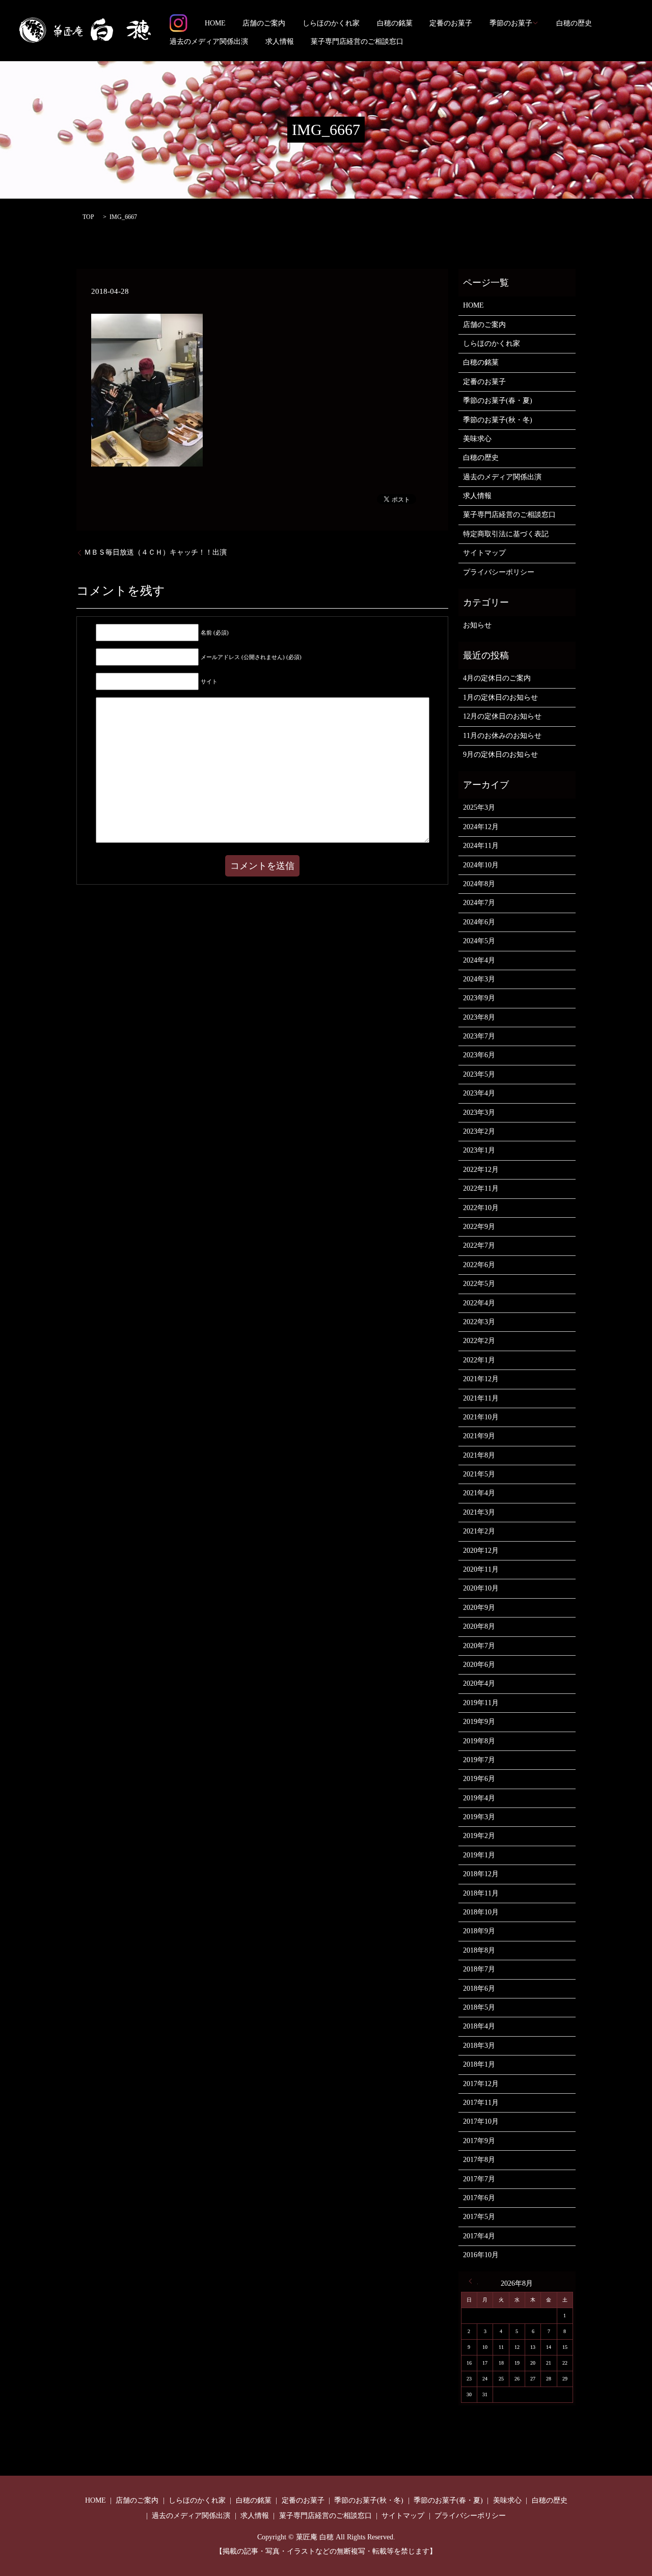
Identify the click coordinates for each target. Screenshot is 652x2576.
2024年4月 (479, 960)
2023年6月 (479, 1055)
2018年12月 (481, 1874)
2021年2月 (479, 1531)
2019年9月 (479, 1722)
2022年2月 (479, 1341)
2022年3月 (479, 1322)
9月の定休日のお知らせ (500, 755)
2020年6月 (479, 1665)
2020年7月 (479, 1646)
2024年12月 (481, 827)
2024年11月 (481, 846)
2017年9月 (479, 2141)
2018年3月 (479, 2046)
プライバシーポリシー (499, 572)
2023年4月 (479, 1093)
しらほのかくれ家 (331, 23)
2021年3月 (479, 1512)
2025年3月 (479, 807)
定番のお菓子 (451, 23)
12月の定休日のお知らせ (502, 716)
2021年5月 (479, 1474)
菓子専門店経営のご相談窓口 (357, 42)
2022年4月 (479, 1303)
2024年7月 (479, 903)
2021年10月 (481, 1417)
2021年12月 (481, 1379)
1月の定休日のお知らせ (500, 697)
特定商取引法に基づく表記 (506, 534)
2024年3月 (479, 979)
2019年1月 (479, 1855)
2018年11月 (481, 1893)
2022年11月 (481, 1188)
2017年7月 (479, 2179)
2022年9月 (479, 1227)
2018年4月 (479, 2026)
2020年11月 (481, 1569)
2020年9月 (479, 1608)
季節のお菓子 (511, 23)
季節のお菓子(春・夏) (498, 401)
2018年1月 (479, 2064)
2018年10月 (481, 1912)
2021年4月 (479, 1493)
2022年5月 (479, 1284)
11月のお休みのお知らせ (502, 736)
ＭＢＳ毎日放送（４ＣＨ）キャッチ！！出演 (155, 552)
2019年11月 (481, 1703)
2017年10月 (481, 2121)
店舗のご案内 (264, 23)
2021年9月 (479, 1436)
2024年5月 (479, 941)
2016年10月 (481, 2255)
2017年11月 (481, 2103)
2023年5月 (479, 1074)
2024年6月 (479, 922)
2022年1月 (479, 1360)
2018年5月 (479, 2007)
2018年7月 (479, 1969)
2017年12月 (481, 2084)
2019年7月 (479, 1760)
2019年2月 (479, 1836)
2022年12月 (481, 1170)
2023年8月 (479, 1017)
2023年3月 (479, 1113)
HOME (215, 23)
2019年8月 (479, 1741)
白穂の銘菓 (395, 23)
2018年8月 (479, 1950)
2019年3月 (479, 1817)
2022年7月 (479, 1245)
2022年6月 (479, 1265)
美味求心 (477, 439)
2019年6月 (479, 1779)
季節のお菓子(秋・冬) (498, 420)
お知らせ (477, 625)
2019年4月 (479, 1798)
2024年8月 (479, 884)
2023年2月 (479, 1131)
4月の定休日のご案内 (497, 678)
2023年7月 (479, 1036)
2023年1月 (479, 1150)
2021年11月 (481, 1398)
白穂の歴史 (574, 23)
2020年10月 (481, 1588)
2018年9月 (479, 1931)
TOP (88, 217)
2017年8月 (479, 2160)
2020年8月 (479, 1626)
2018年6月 (479, 1989)
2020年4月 (479, 1683)
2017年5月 (479, 2217)
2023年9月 (479, 998)
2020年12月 (481, 1551)
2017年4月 (479, 2236)
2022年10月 (481, 1208)
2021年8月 (479, 1455)
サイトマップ (484, 553)
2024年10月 (481, 865)
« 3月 (473, 2281)
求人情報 (280, 42)
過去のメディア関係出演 (209, 42)
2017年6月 (479, 2198)
